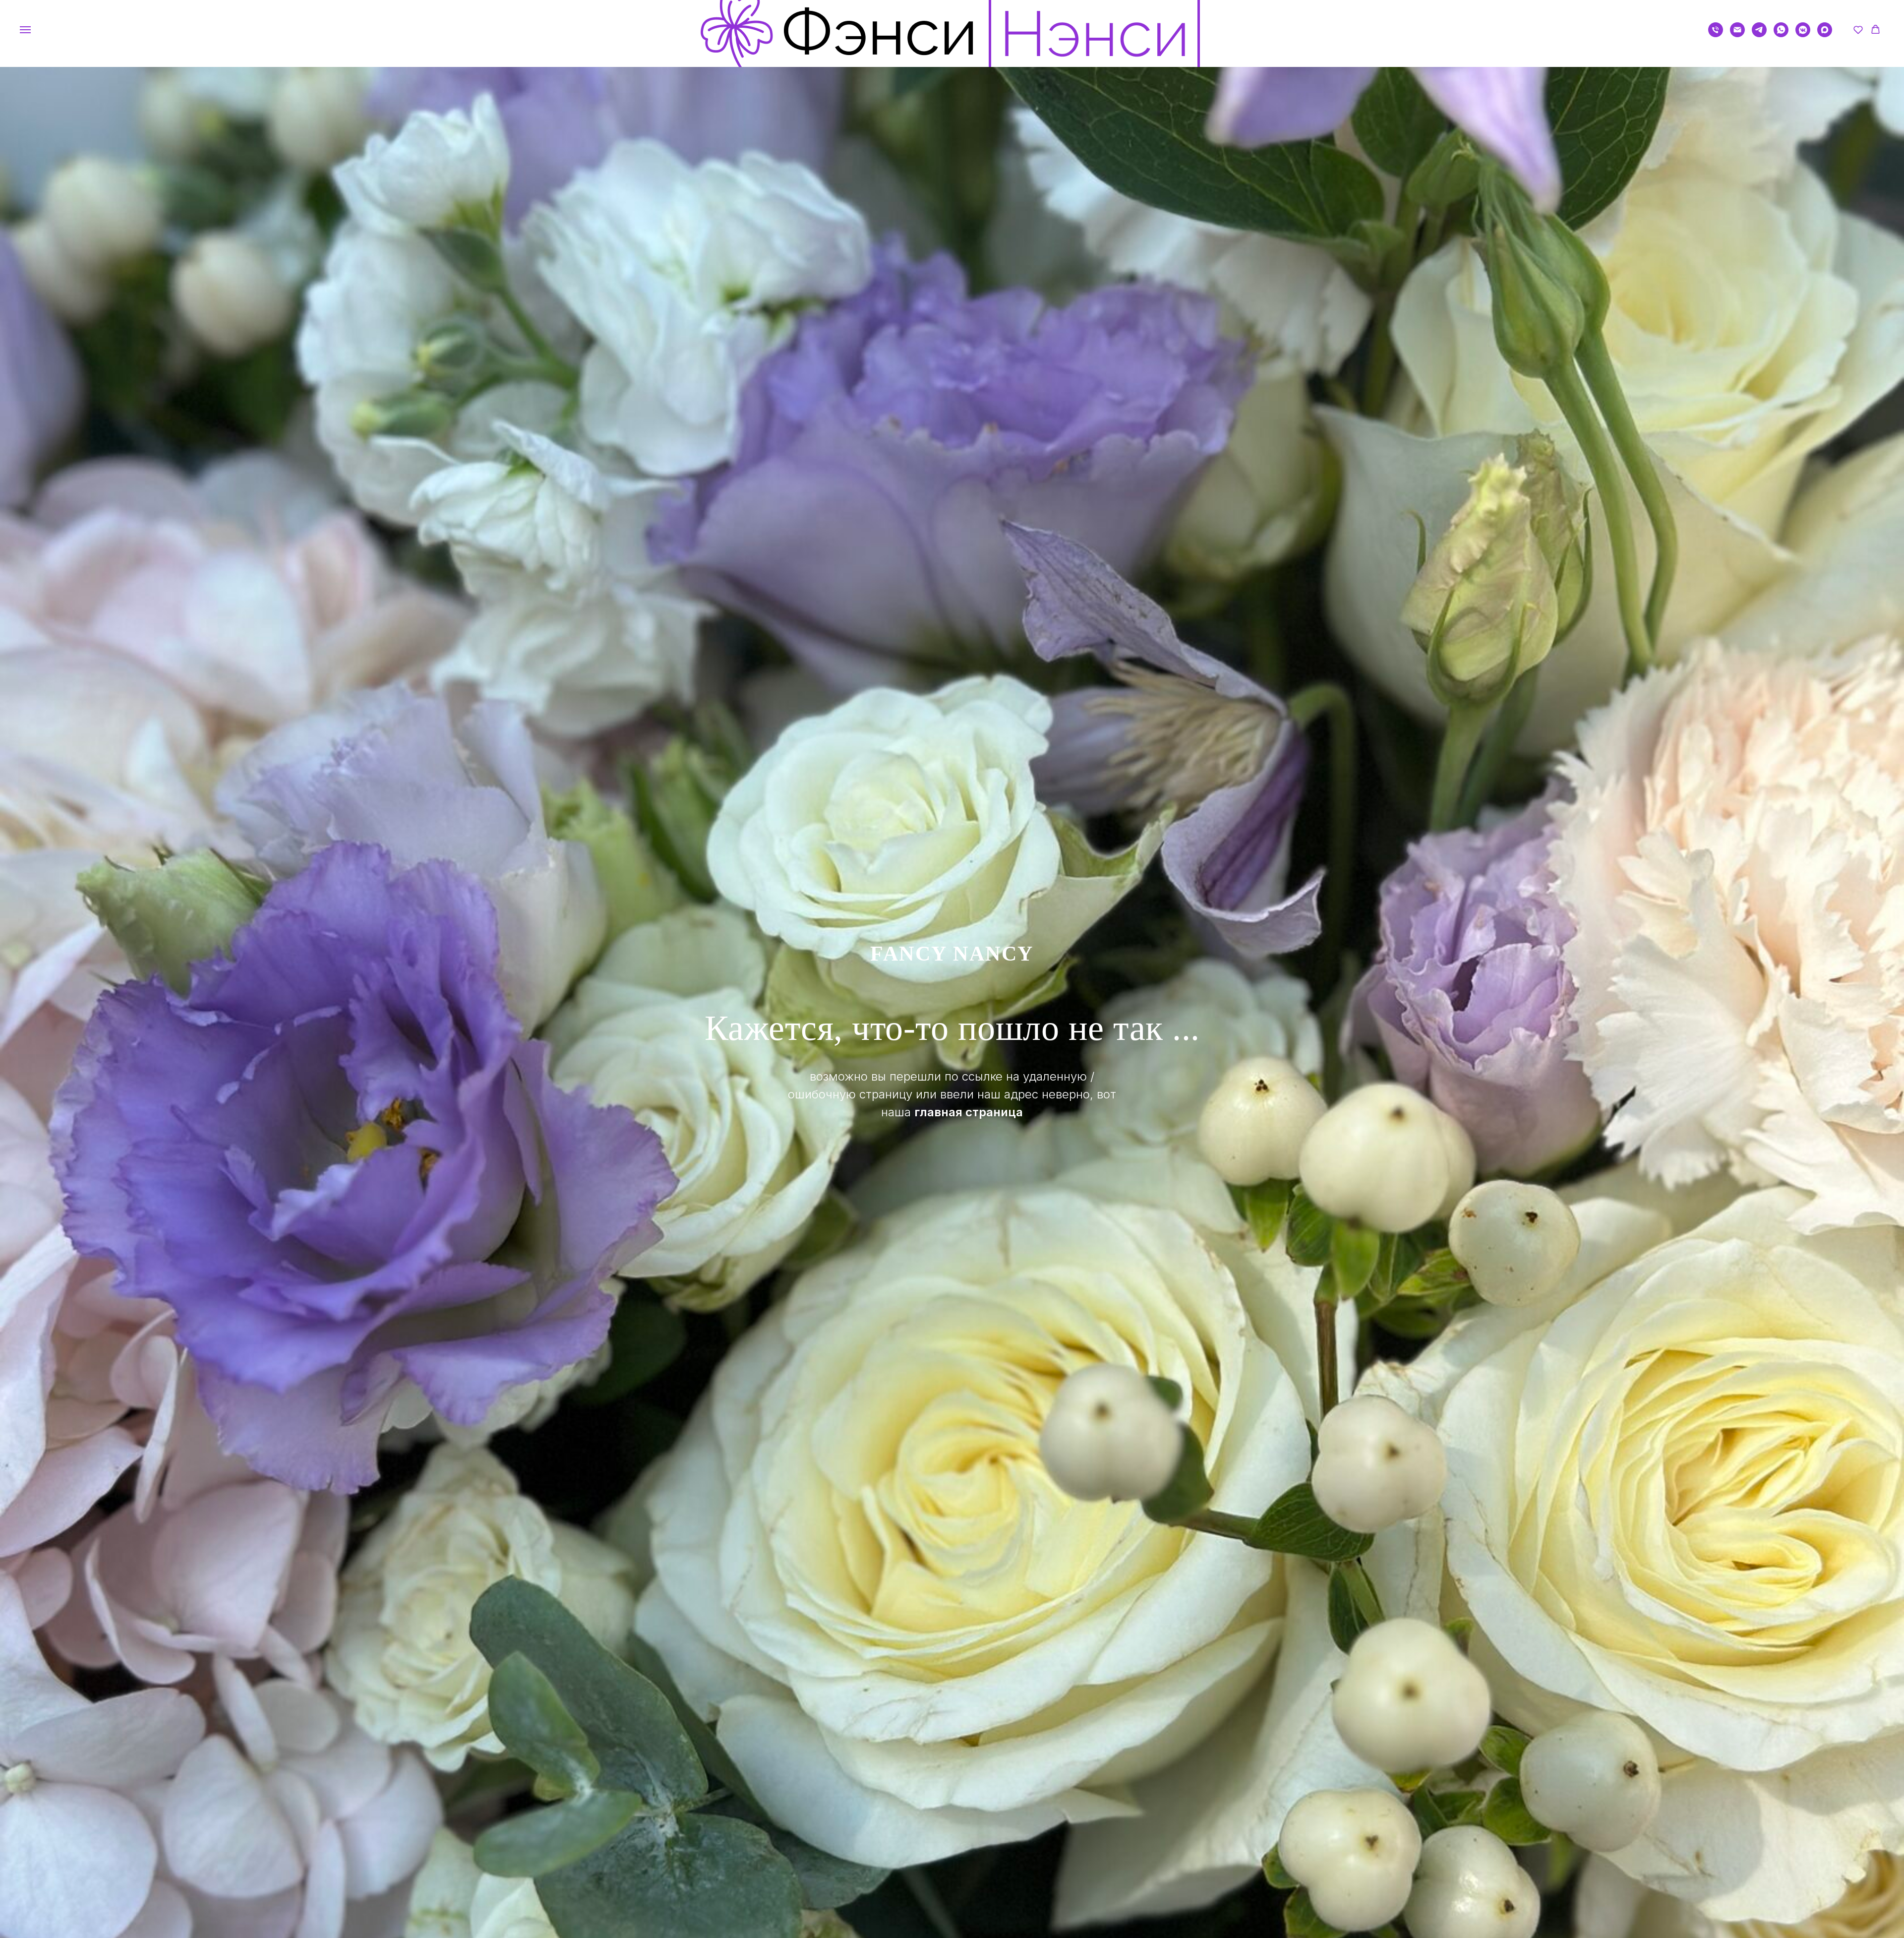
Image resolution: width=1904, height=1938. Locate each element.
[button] (1858, 30)
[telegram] (1759, 34)
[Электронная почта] (1737, 34)
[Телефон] (1716, 34)
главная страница (969, 1112)
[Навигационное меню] (25, 30)
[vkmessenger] (1803, 34)
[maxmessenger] (1825, 34)
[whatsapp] (1781, 34)
